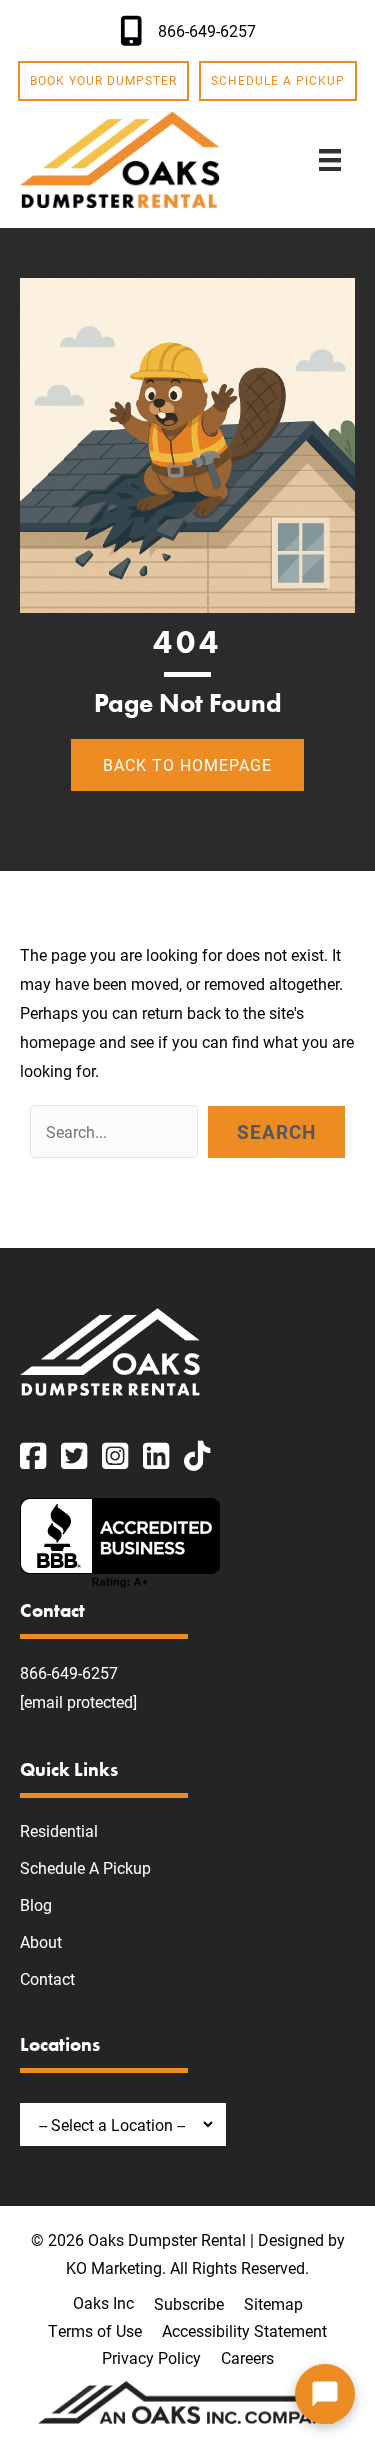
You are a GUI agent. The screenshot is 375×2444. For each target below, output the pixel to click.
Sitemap (273, 2303)
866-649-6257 (69, 1672)
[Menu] (330, 159)
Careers (247, 2357)
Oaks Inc (103, 2302)
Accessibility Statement (244, 2330)
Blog (36, 1904)
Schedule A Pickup (85, 1867)
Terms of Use (95, 2330)
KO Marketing (114, 2267)
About (41, 1941)
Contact (47, 1978)
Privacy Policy (151, 2357)
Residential (59, 1830)
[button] (276, 1132)
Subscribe (189, 2303)
